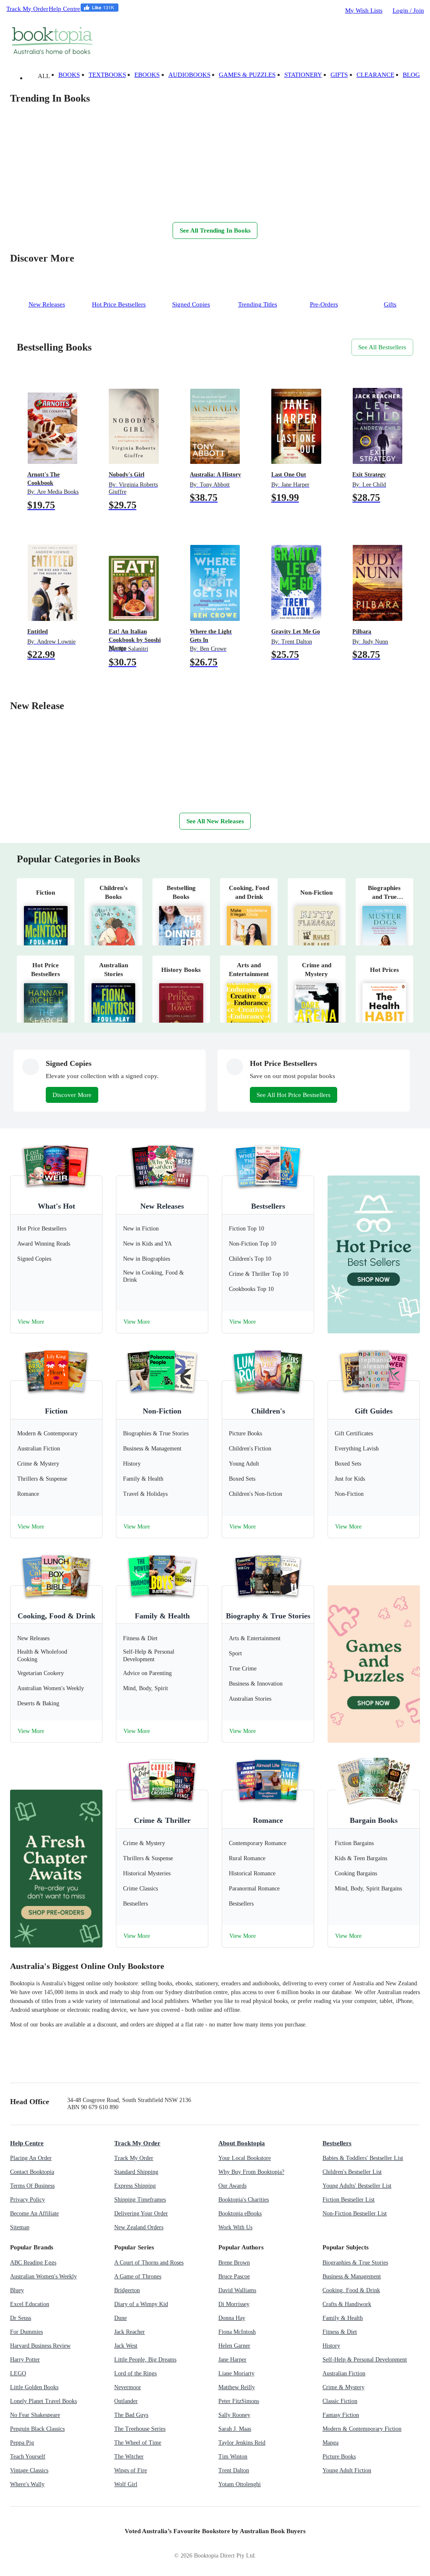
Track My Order (27, 9)
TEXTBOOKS (107, 75)
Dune (121, 2318)
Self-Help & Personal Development (365, 2360)
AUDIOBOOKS (189, 75)
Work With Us (235, 2227)
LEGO (18, 2373)
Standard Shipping (136, 2172)
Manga (330, 2443)
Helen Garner (234, 2346)
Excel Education (30, 2304)
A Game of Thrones (138, 2276)
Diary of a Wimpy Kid (141, 2304)
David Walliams (237, 2290)
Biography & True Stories (268, 1616)
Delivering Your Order (141, 2213)
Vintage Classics (29, 2470)
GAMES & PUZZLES (247, 75)
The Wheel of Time (138, 2443)
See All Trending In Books (215, 230)
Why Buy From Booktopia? (251, 2172)
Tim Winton (233, 2457)
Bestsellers (268, 1206)
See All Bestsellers (382, 347)
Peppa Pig (22, 2443)
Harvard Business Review (40, 2346)
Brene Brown (234, 2263)
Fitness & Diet (340, 2332)
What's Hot (56, 1206)
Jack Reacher (130, 2332)
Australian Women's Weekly (43, 2276)
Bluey (17, 2290)
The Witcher (129, 2457)
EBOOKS (147, 75)
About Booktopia (242, 2143)
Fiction (56, 1411)
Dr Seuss (21, 2318)
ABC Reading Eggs (33, 2263)
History (331, 2346)
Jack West (126, 2346)
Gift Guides (374, 1411)
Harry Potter (25, 2360)
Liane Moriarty (236, 2373)
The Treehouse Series (140, 2429)
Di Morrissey (234, 2304)
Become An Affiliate (34, 2213)
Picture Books (339, 2457)
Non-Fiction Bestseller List (355, 2213)
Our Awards (232, 2186)
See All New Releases (215, 821)
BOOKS (69, 75)
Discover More (72, 1095)
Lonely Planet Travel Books (43, 2401)
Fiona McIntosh (237, 2332)
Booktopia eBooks (240, 2213)
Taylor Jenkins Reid (242, 2443)
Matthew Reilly (237, 2387)
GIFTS (339, 75)
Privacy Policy (28, 2200)
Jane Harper (232, 2360)
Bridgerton (127, 2290)
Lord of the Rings (135, 2373)
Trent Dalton (234, 2470)
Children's (268, 1411)
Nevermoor (128, 2387)
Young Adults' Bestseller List (357, 2186)
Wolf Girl (126, 2484)
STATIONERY (303, 75)
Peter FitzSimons (239, 2401)
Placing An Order (31, 2158)
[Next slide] (18, 204)
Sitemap (20, 2227)
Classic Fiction (340, 2401)
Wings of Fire (131, 2470)
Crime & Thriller (162, 1820)
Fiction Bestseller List (349, 2200)
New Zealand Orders (139, 2227)
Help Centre (64, 9)
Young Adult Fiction (347, 2470)
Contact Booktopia (32, 2172)
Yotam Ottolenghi (240, 2484)
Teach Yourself (28, 2457)
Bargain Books (374, 1820)
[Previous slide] (35, 204)
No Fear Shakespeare (35, 2415)
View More (31, 1322)
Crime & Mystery (343, 2387)
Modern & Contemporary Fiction (362, 2429)
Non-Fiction (162, 1411)
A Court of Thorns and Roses (149, 2263)
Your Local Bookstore (245, 2158)
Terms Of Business (32, 2186)
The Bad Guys (131, 2415)
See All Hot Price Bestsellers (294, 1095)
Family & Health (162, 1616)
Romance (268, 1820)
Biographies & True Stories (355, 2263)
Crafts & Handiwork (347, 2304)
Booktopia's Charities (244, 2200)
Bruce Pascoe (234, 2276)
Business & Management (352, 2276)
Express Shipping (135, 2186)
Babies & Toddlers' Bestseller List (363, 2158)
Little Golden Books (34, 2387)
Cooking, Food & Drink (56, 1616)
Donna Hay (232, 2318)
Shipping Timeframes (140, 2200)
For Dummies (26, 2332)
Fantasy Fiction (341, 2415)
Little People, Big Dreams (145, 2360)
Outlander (126, 2401)
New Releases (162, 1206)
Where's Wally (27, 2484)
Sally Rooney (234, 2415)
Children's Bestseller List (352, 2172)
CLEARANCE (375, 75)
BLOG (411, 75)
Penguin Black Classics (37, 2429)
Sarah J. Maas (235, 2429)
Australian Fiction (344, 2373)
